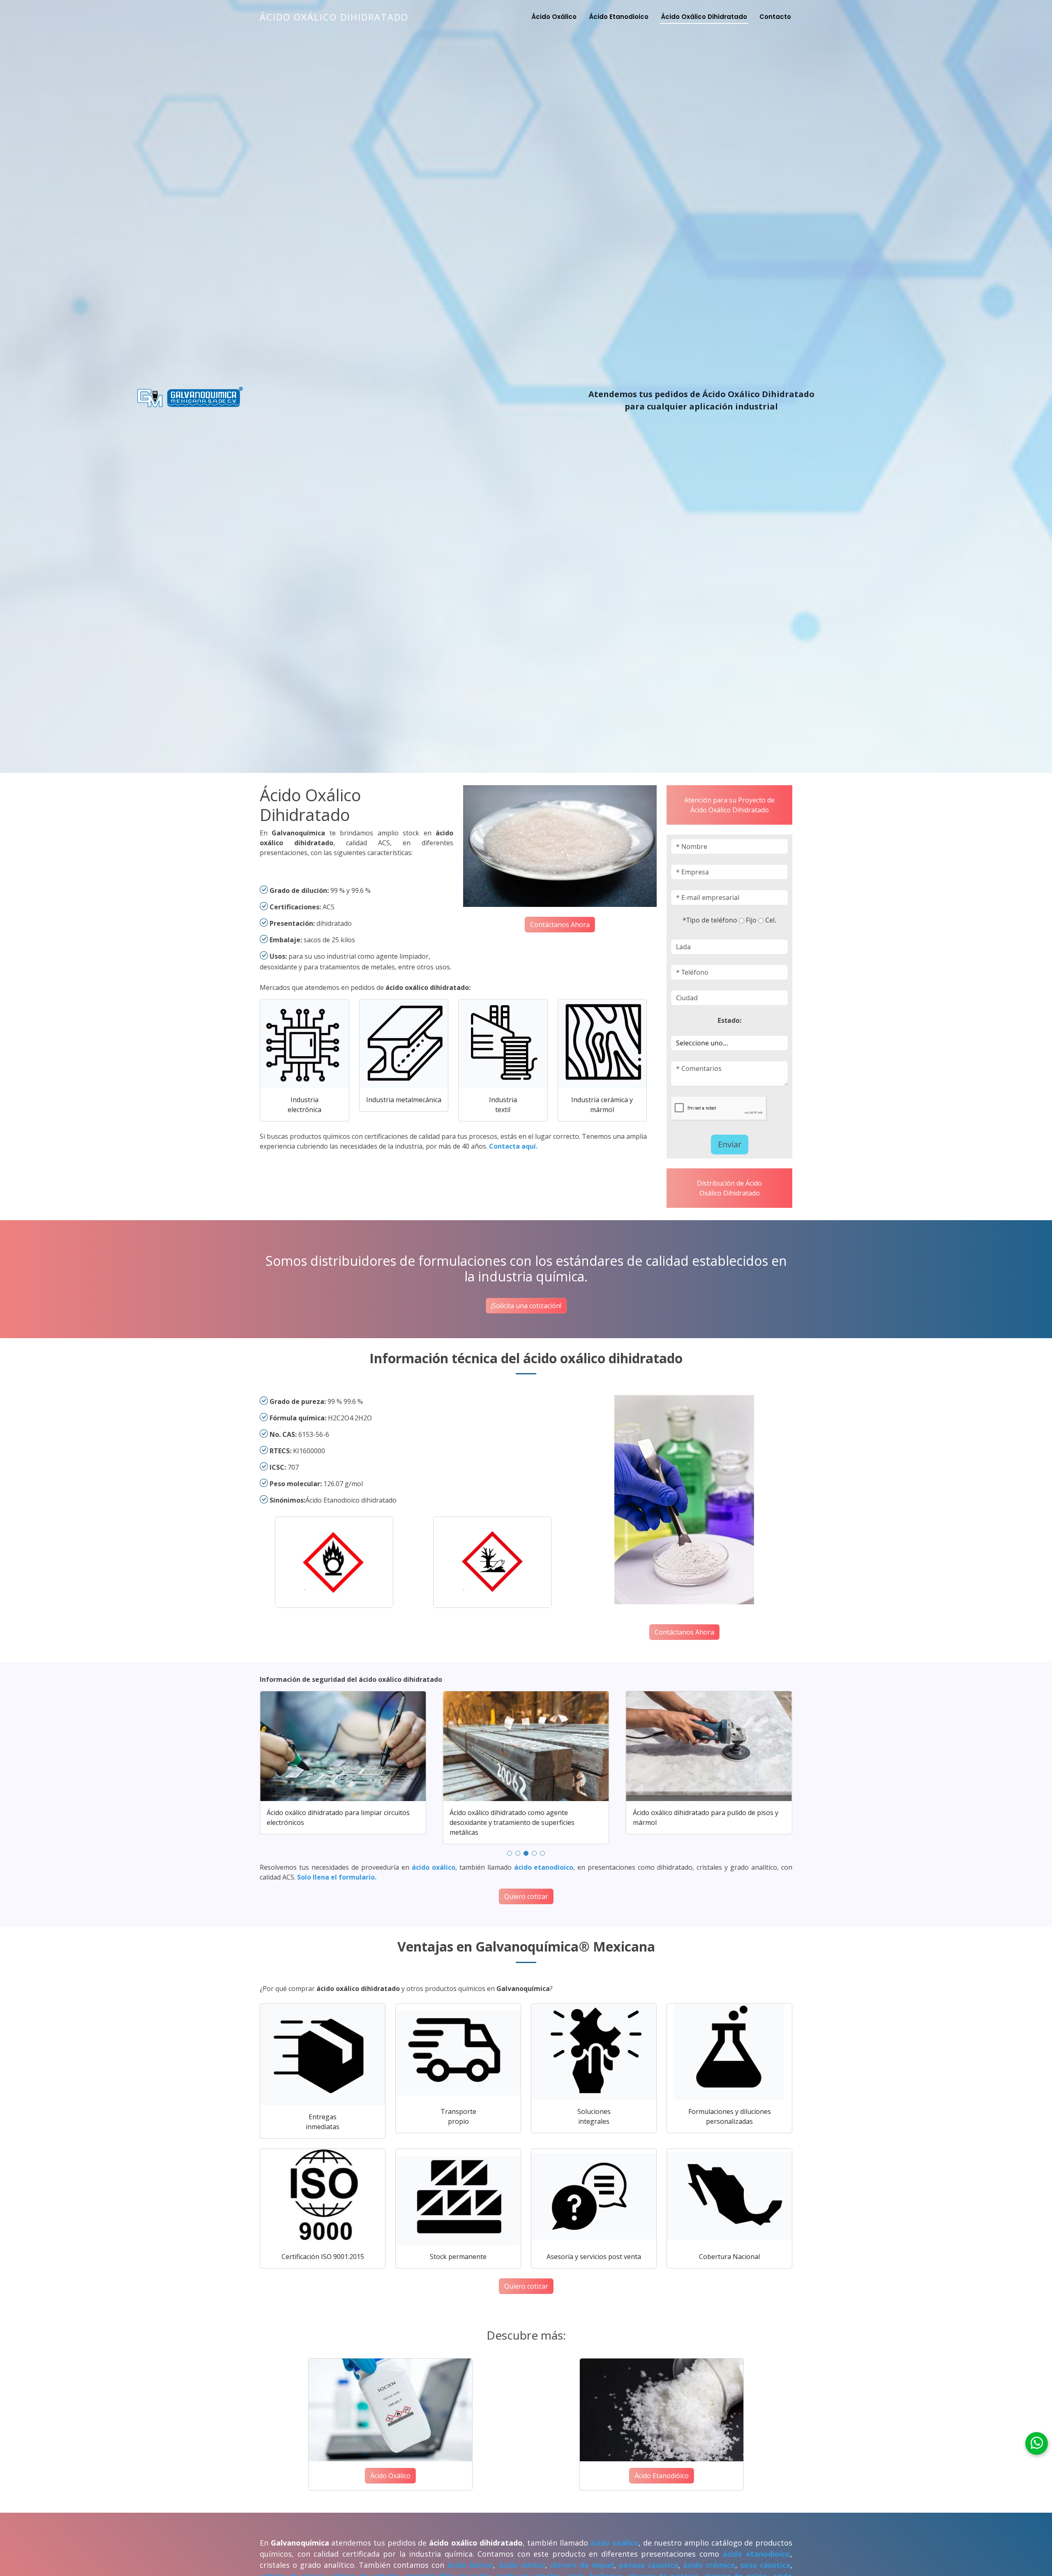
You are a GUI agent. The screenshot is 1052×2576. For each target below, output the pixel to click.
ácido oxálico (434, 1867)
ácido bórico (470, 2565)
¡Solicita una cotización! (526, 1306)
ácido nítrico (522, 2565)
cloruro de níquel (582, 2565)
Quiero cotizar (526, 1896)
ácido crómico (709, 2565)
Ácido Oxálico (554, 17)
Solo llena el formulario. (337, 1877)
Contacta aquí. (513, 1146)
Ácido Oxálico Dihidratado (334, 17)
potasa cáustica (648, 2565)
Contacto (775, 17)
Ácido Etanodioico (619, 17)
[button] (510, 1853)
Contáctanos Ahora (560, 925)
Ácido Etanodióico (662, 2476)
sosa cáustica (765, 2565)
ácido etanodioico (544, 1867)
